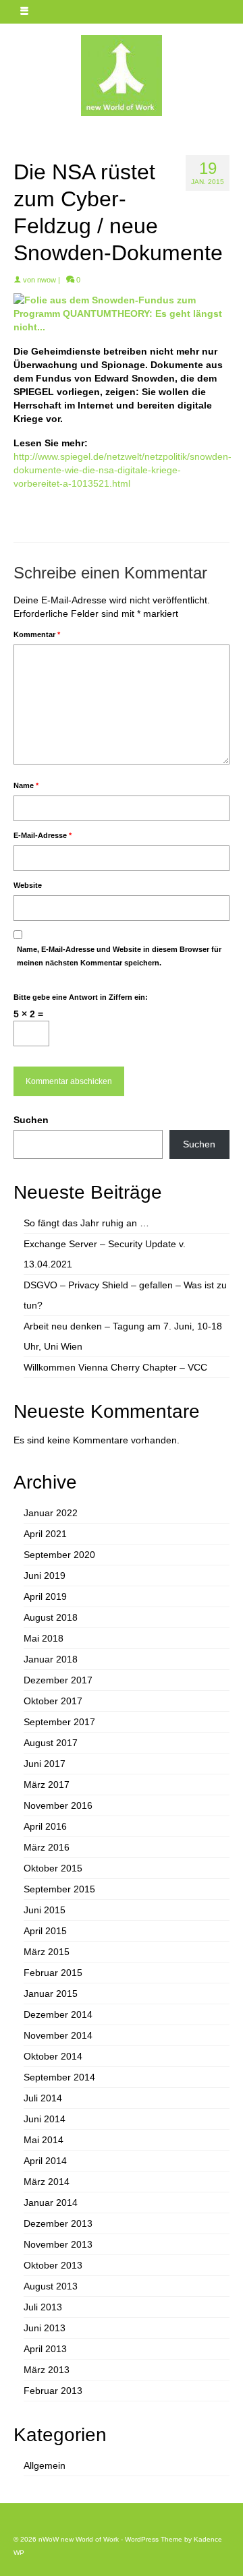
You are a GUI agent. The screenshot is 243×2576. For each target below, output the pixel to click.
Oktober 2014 (53, 2056)
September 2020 (59, 1555)
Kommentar (37, 634)
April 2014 (45, 2161)
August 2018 (51, 1617)
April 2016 (45, 1826)
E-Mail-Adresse (43, 835)
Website (28, 885)
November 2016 (58, 1805)
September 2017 (59, 1722)
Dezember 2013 (58, 2223)
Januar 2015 (51, 1994)
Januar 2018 (51, 1659)
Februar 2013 (53, 2391)
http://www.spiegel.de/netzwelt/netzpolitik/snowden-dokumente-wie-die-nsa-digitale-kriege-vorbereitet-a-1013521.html (123, 470)
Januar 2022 (51, 1513)
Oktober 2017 (53, 1701)
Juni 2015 (45, 1910)
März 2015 (47, 1952)
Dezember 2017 (58, 1680)
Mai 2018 (44, 1638)
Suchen (31, 1120)
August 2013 (51, 2286)
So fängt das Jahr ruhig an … (86, 1223)
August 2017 (51, 1743)
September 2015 (59, 1889)
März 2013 (47, 2370)
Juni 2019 (45, 1576)
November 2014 (58, 2035)
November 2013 (58, 2244)
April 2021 (45, 1534)
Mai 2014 (44, 2140)
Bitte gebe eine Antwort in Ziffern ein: (81, 997)
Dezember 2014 (58, 2014)
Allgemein (45, 2465)
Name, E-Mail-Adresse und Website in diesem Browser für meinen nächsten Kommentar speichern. (119, 956)
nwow (47, 280)
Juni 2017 (45, 1764)
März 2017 (47, 1785)
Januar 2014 (51, 2203)
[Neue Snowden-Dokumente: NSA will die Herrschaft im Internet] (122, 313)
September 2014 (59, 2077)
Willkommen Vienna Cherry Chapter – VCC (115, 1367)
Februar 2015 (53, 1973)
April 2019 (45, 1596)
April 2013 (45, 2349)
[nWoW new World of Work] (122, 76)
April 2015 (45, 1931)
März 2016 (47, 1847)
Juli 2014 (43, 2098)
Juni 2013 (45, 2328)
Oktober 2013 (53, 2265)
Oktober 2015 (53, 1868)
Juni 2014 (45, 2119)
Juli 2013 (43, 2307)
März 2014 (47, 2182)
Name (26, 785)
